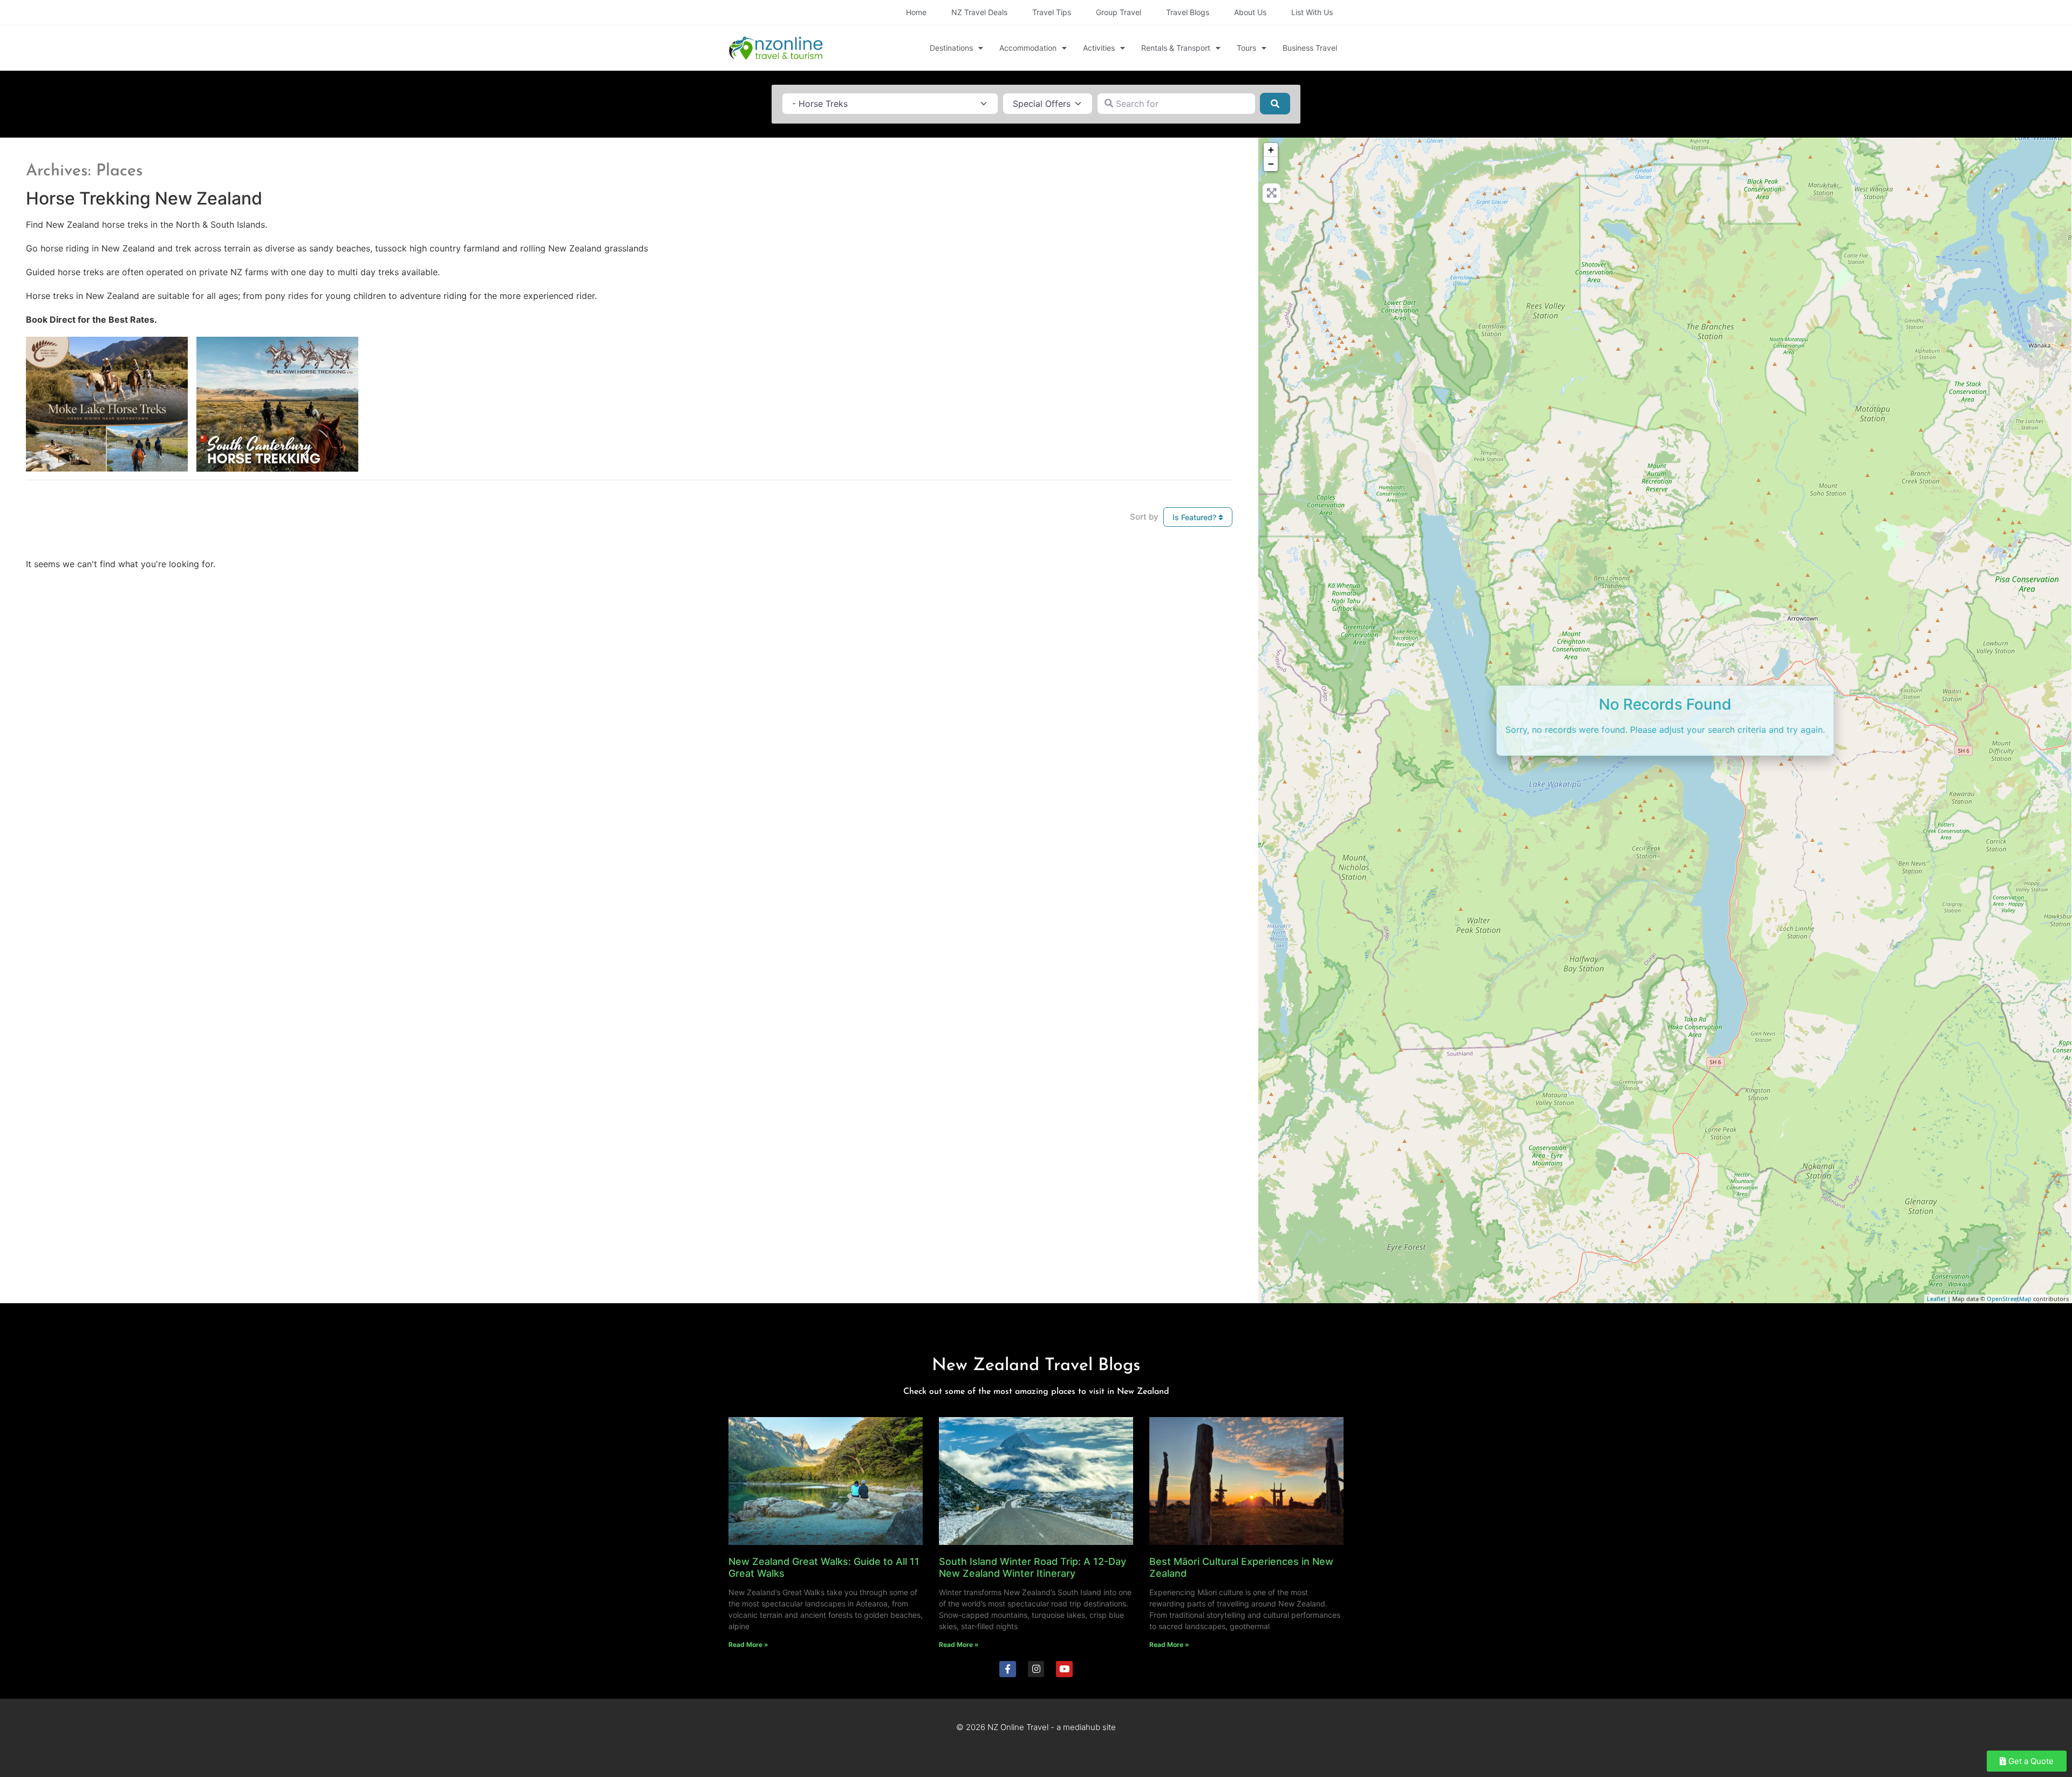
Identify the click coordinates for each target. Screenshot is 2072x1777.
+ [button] (1271, 150)
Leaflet (1936, 1299)
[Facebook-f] (1008, 1669)
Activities (1099, 48)
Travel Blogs (1188, 12)
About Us (1250, 12)
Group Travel (1119, 12)
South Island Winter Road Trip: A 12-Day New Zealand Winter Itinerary (1032, 1567)
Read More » (748, 1645)
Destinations (951, 48)
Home (916, 12)
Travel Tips (1052, 12)
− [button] (1271, 164)
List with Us (1312, 12)
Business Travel (1310, 48)
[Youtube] (1064, 1669)
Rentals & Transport (1176, 48)
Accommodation (1028, 48)
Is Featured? (1195, 517)
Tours (1246, 48)
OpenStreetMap (2009, 1299)
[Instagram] (1036, 1669)
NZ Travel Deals (979, 12)
